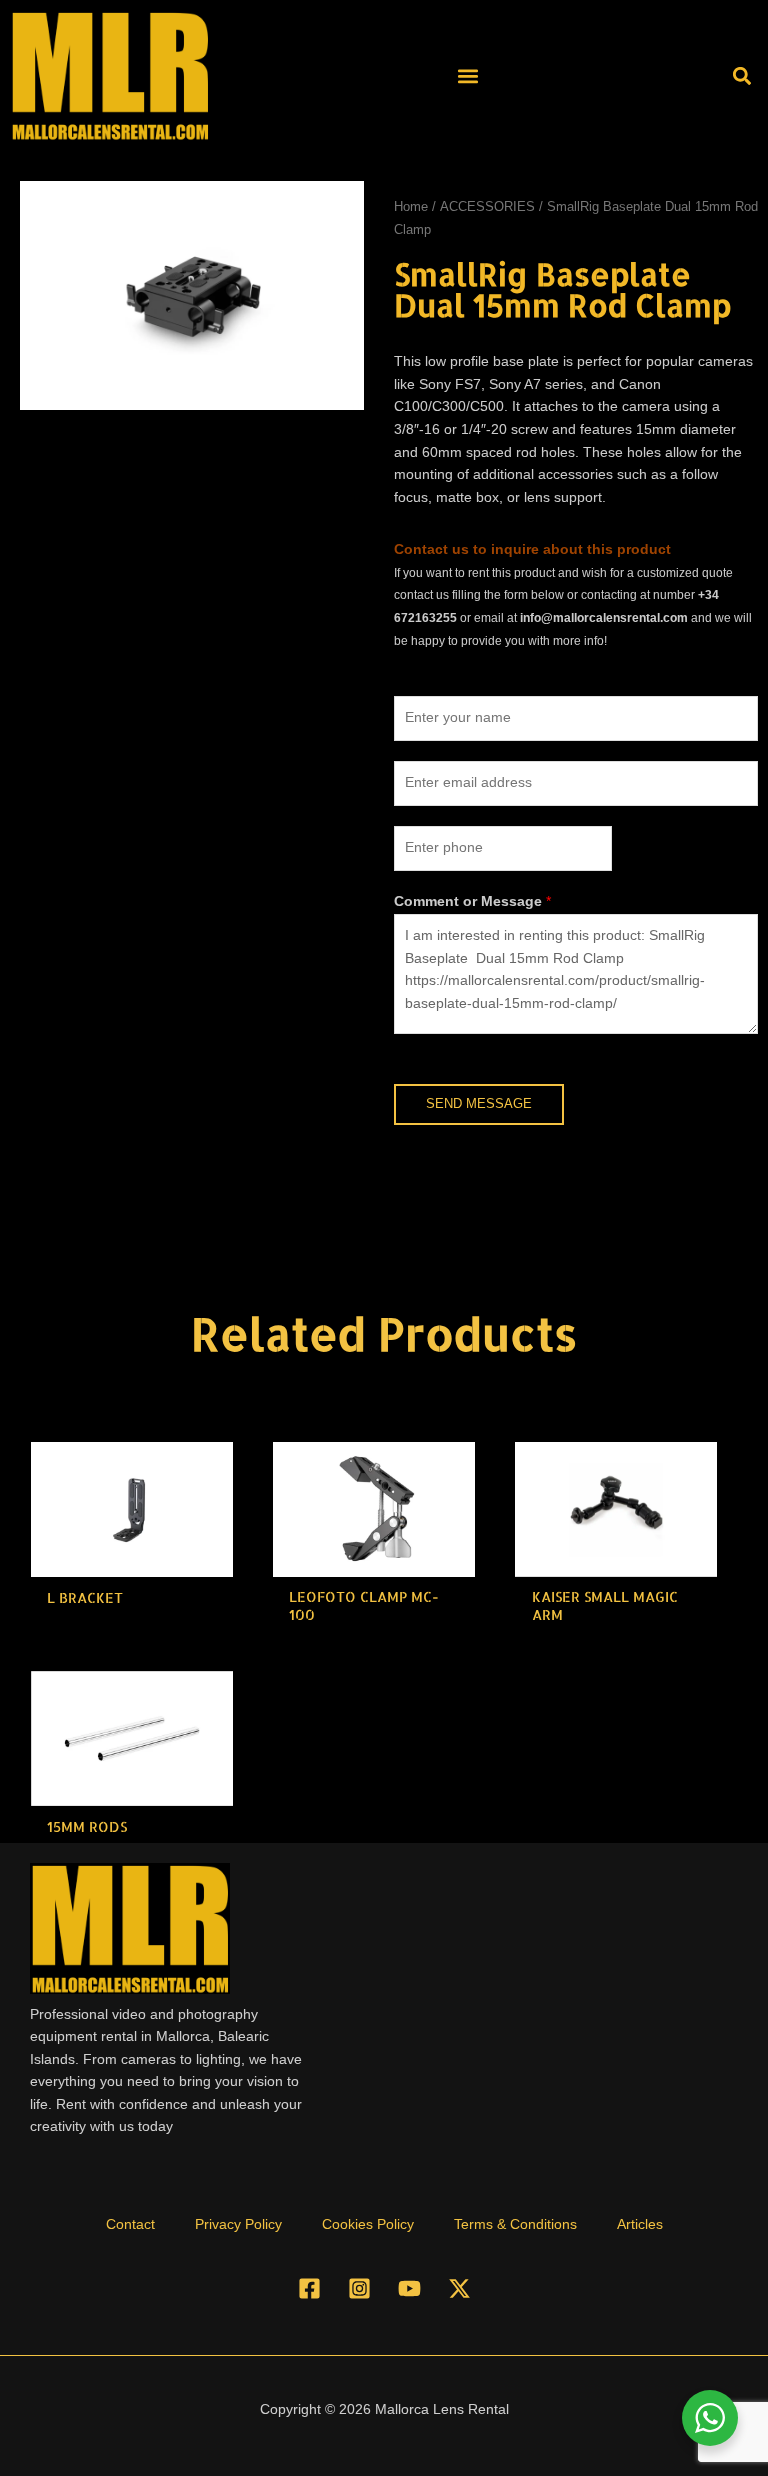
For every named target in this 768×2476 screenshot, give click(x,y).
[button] (467, 75)
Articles (640, 2224)
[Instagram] (359, 2288)
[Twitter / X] (459, 2288)
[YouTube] (409, 2288)
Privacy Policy (238, 2224)
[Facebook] (309, 2288)
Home (411, 207)
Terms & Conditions (515, 2224)
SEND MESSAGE (479, 1103)
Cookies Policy (368, 2224)
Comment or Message (472, 901)
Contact (130, 2224)
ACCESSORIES (487, 207)
